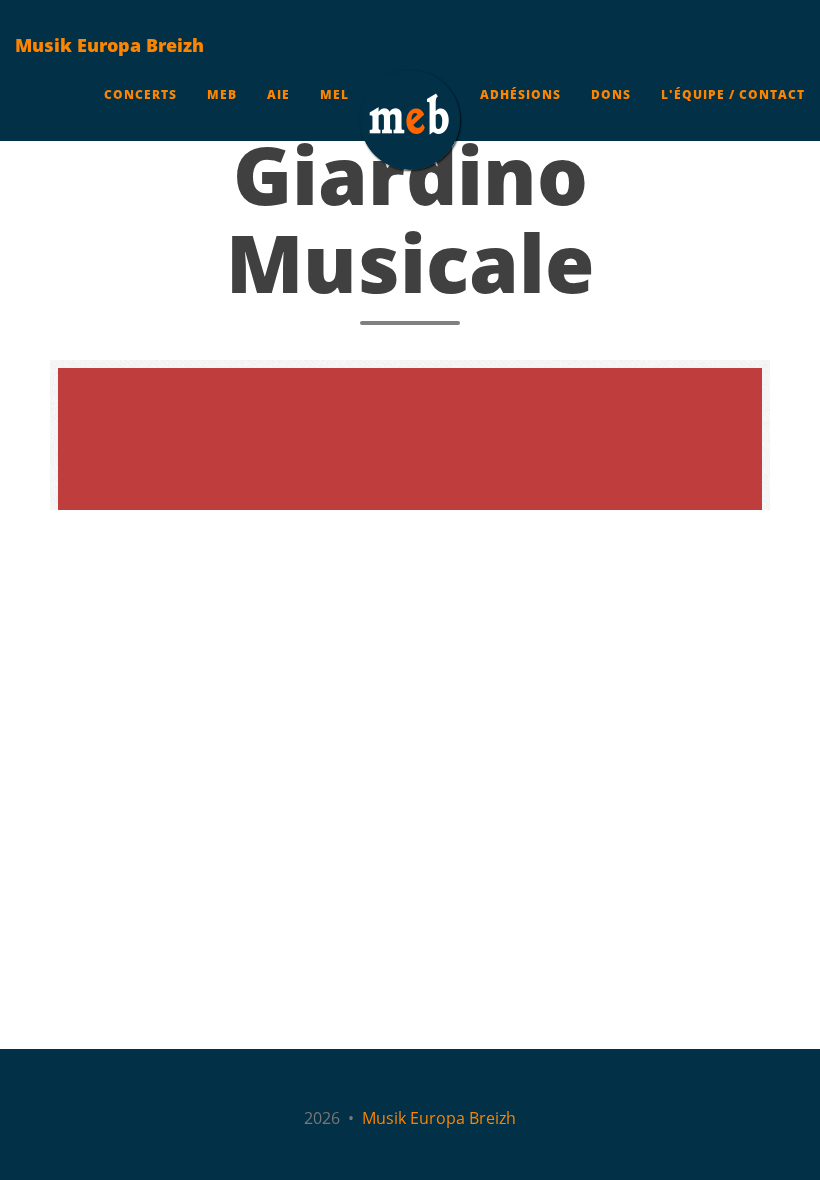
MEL (334, 94)
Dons (611, 94)
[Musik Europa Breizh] (410, 120)
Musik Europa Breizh (109, 45)
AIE (278, 94)
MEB (222, 94)
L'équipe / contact (733, 94)
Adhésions (520, 94)
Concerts (140, 94)
